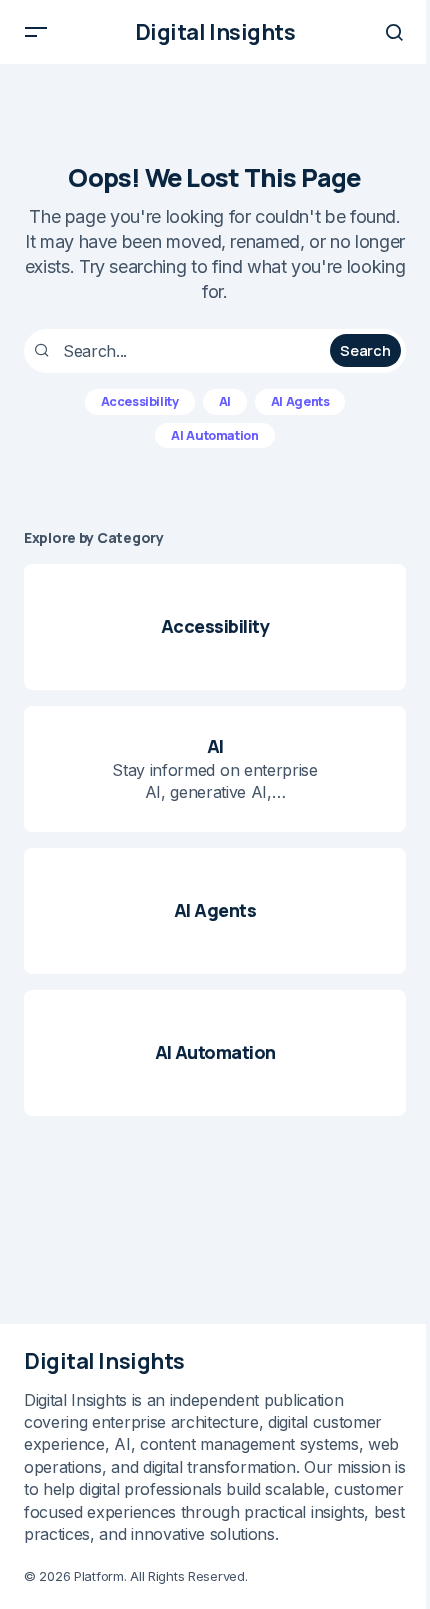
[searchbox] (179, 351)
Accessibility (140, 401)
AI (225, 401)
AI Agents (300, 401)
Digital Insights (215, 32)
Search (365, 350)
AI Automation (214, 435)
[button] (36, 32)
